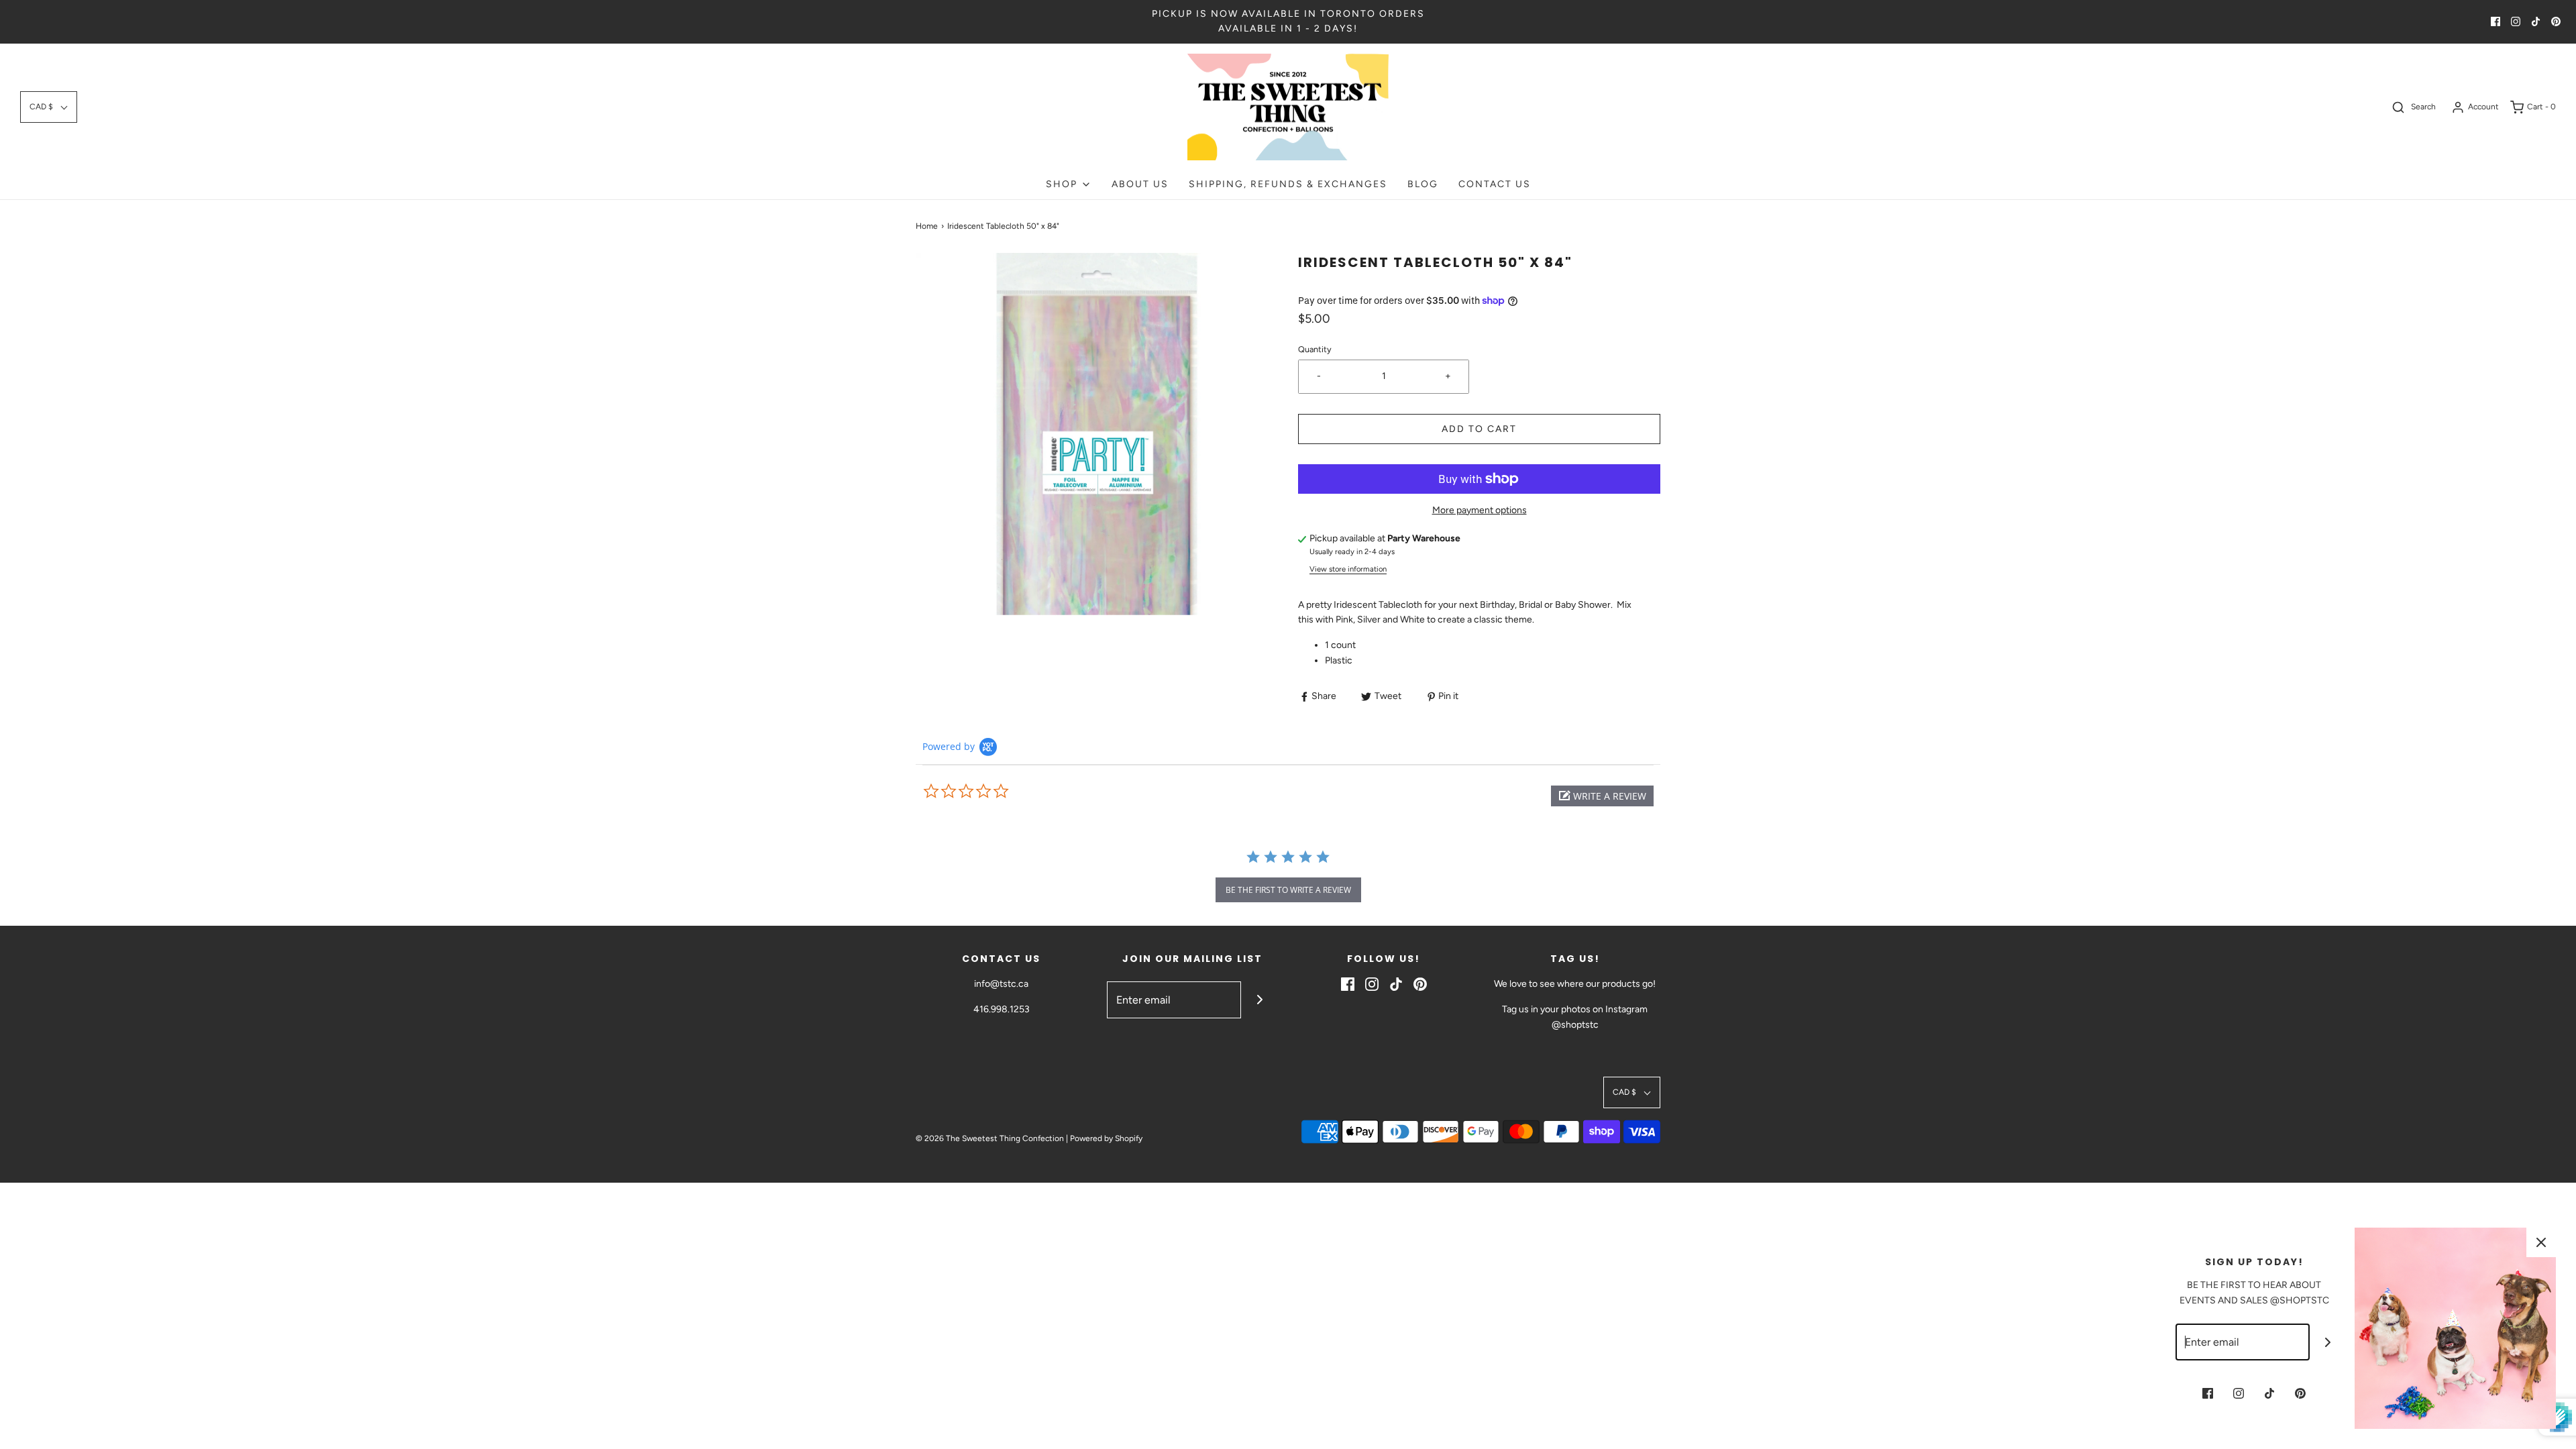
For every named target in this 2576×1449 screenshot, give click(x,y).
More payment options (1480, 510)
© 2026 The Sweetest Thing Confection (990, 1138)
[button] (49, 107)
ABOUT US (1140, 184)
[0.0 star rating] (996, 792)
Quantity (1315, 349)
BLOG (1423, 184)
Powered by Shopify (1106, 1138)
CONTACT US (1495, 184)
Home (927, 226)
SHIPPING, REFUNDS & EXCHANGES (1288, 184)
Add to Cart (1479, 429)
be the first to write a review (1288, 890)
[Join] (1259, 1000)
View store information (1348, 569)
